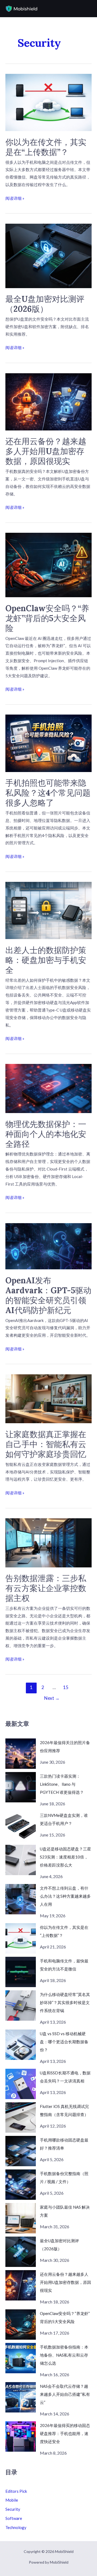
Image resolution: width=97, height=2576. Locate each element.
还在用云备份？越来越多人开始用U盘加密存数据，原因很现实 (46, 451)
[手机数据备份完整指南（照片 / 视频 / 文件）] (21, 2185)
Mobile (12, 2500)
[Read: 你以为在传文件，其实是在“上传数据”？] (48, 102)
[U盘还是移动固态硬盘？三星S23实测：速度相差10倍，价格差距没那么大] (21, 1860)
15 (66, 1687)
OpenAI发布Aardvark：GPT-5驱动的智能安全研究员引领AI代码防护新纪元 (48, 1295)
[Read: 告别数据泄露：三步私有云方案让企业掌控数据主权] (48, 1542)
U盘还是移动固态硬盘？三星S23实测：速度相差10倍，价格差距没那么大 (65, 1857)
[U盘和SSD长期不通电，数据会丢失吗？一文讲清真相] (21, 2084)
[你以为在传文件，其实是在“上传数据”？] (21, 1938)
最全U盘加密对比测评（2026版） (45, 304)
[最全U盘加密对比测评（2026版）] (21, 2252)
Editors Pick (16, 2491)
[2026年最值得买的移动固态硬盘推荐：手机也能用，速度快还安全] (21, 2436)
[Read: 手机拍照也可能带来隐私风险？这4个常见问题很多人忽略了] (48, 743)
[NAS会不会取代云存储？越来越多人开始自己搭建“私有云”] (21, 2397)
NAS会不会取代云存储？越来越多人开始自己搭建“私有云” (65, 2394)
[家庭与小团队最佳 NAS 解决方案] (21, 2218)
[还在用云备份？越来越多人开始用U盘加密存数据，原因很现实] (21, 2285)
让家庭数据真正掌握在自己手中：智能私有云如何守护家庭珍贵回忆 (46, 1444)
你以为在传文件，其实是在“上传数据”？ (46, 147)
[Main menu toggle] (87, 9)
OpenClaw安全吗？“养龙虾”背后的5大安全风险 (47, 618)
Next (52, 1698)
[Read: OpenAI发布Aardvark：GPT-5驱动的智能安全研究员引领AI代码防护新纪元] (48, 1246)
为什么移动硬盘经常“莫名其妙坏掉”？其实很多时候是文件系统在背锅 (65, 2002)
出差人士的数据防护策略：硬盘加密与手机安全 (46, 960)
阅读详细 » (15, 199)
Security (13, 2509)
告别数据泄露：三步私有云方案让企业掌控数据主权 (46, 1588)
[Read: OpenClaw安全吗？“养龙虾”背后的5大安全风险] (48, 564)
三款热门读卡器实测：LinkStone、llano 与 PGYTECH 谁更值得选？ (62, 1784)
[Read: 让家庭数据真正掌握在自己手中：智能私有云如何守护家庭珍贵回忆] (48, 1398)
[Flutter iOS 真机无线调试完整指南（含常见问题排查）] (21, 2117)
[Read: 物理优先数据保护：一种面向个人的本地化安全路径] (48, 1088)
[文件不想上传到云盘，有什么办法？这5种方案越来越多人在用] (21, 1899)
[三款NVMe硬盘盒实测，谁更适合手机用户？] (21, 1826)
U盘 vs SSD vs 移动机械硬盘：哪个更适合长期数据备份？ (64, 2042)
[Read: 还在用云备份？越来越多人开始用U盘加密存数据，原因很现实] (48, 401)
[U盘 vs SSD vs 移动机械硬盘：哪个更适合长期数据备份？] (21, 2045)
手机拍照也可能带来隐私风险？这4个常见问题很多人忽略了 (48, 793)
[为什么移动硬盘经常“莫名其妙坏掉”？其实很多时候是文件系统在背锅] (21, 2006)
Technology (16, 2527)
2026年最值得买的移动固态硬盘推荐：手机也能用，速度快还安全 (65, 2433)
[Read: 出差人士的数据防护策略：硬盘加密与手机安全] (48, 910)
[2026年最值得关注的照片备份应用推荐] (21, 1754)
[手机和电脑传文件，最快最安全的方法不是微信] (21, 1972)
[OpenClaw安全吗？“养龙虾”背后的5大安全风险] (21, 2325)
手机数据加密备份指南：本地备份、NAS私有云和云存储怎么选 (64, 2355)
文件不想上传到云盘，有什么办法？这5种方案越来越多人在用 (65, 1896)
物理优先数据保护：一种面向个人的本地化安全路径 (46, 1134)
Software (14, 2518)
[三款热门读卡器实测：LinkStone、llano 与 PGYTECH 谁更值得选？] (21, 1787)
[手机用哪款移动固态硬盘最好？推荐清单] (21, 2151)
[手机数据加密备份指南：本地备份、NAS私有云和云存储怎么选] (21, 2358)
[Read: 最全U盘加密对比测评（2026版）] (48, 255)
